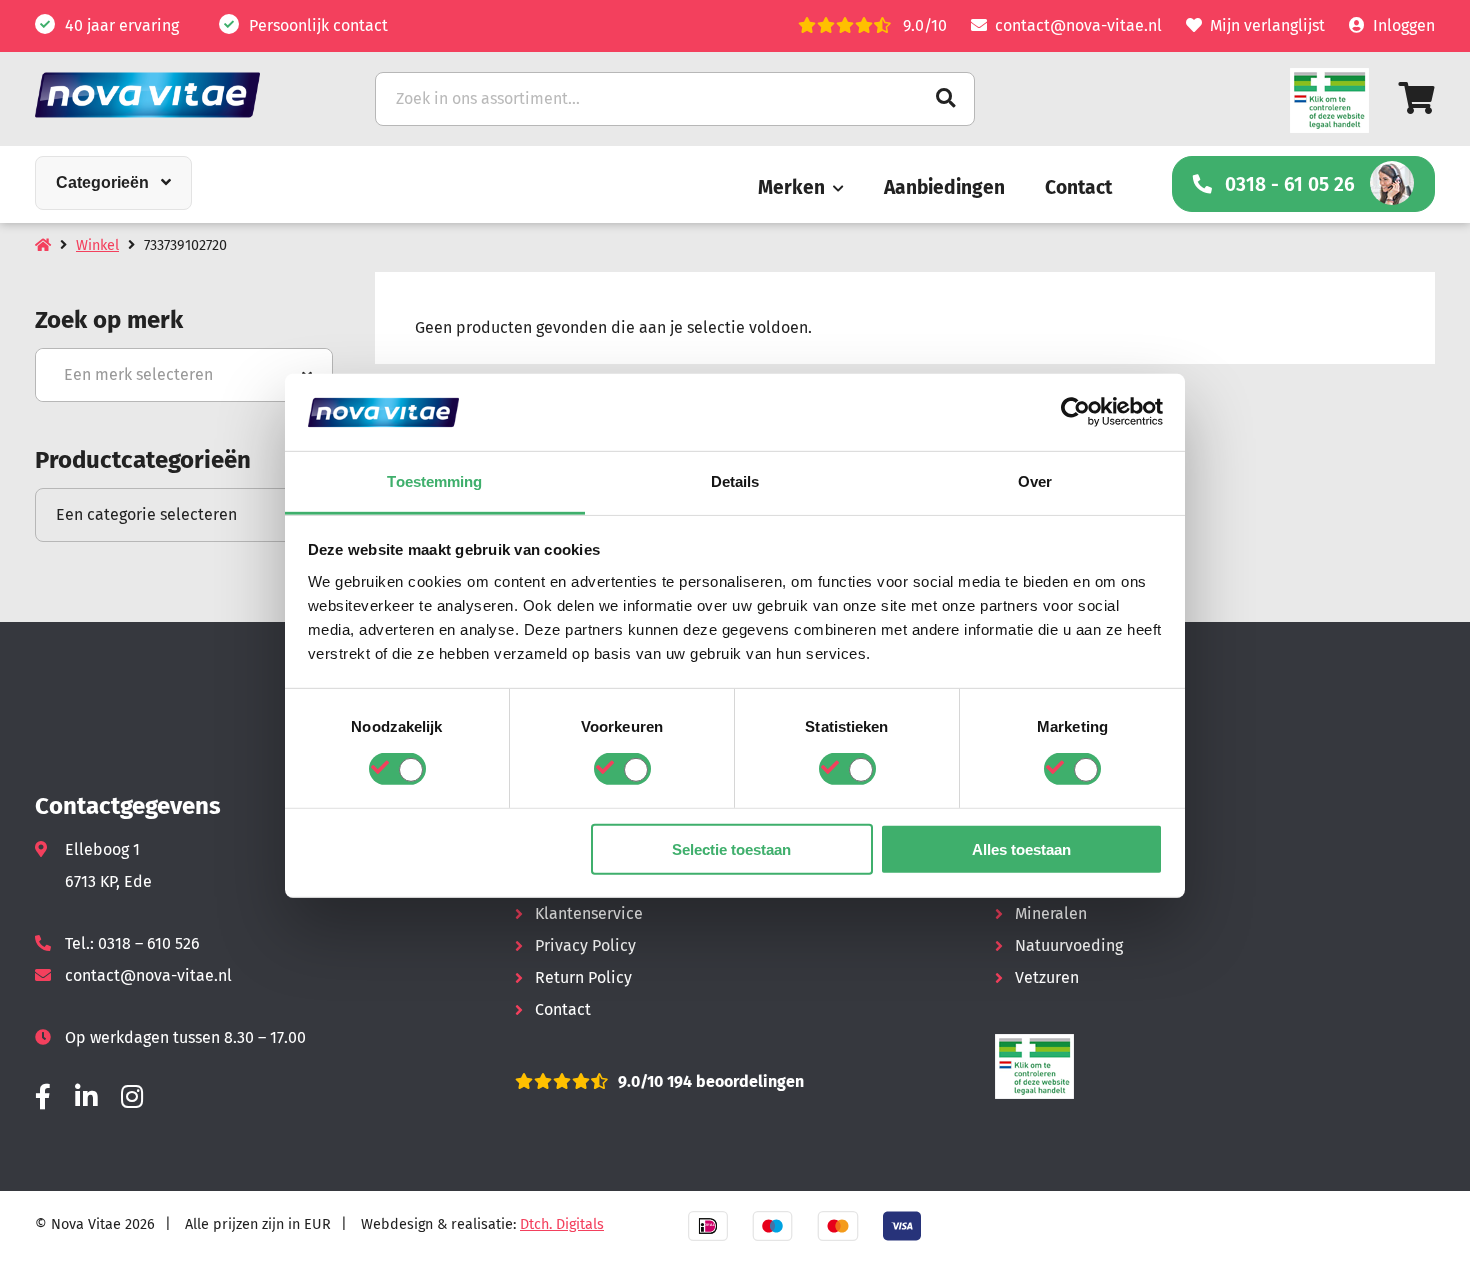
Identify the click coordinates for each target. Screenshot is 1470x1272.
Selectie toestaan (731, 848)
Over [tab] (1035, 481)
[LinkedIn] (86, 1097)
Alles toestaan (1021, 848)
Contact (1078, 187)
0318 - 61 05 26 (1290, 184)
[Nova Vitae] (175, 94)
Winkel (97, 245)
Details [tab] (735, 481)
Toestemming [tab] (434, 481)
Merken (791, 187)
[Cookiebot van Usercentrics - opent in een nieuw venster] (1075, 412)
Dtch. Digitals (562, 1224)
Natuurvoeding (1069, 945)
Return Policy (583, 977)
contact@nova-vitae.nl (1078, 25)
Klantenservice (589, 913)
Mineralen (1051, 913)
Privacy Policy (585, 945)
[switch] (622, 769)
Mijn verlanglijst (1267, 25)
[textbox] (184, 375)
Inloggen (1404, 25)
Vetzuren (1047, 977)
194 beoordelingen (733, 1081)
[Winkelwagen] (1417, 98)
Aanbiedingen (944, 187)
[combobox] (184, 375)
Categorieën (102, 182)
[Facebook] (43, 1097)
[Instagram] (132, 1097)
